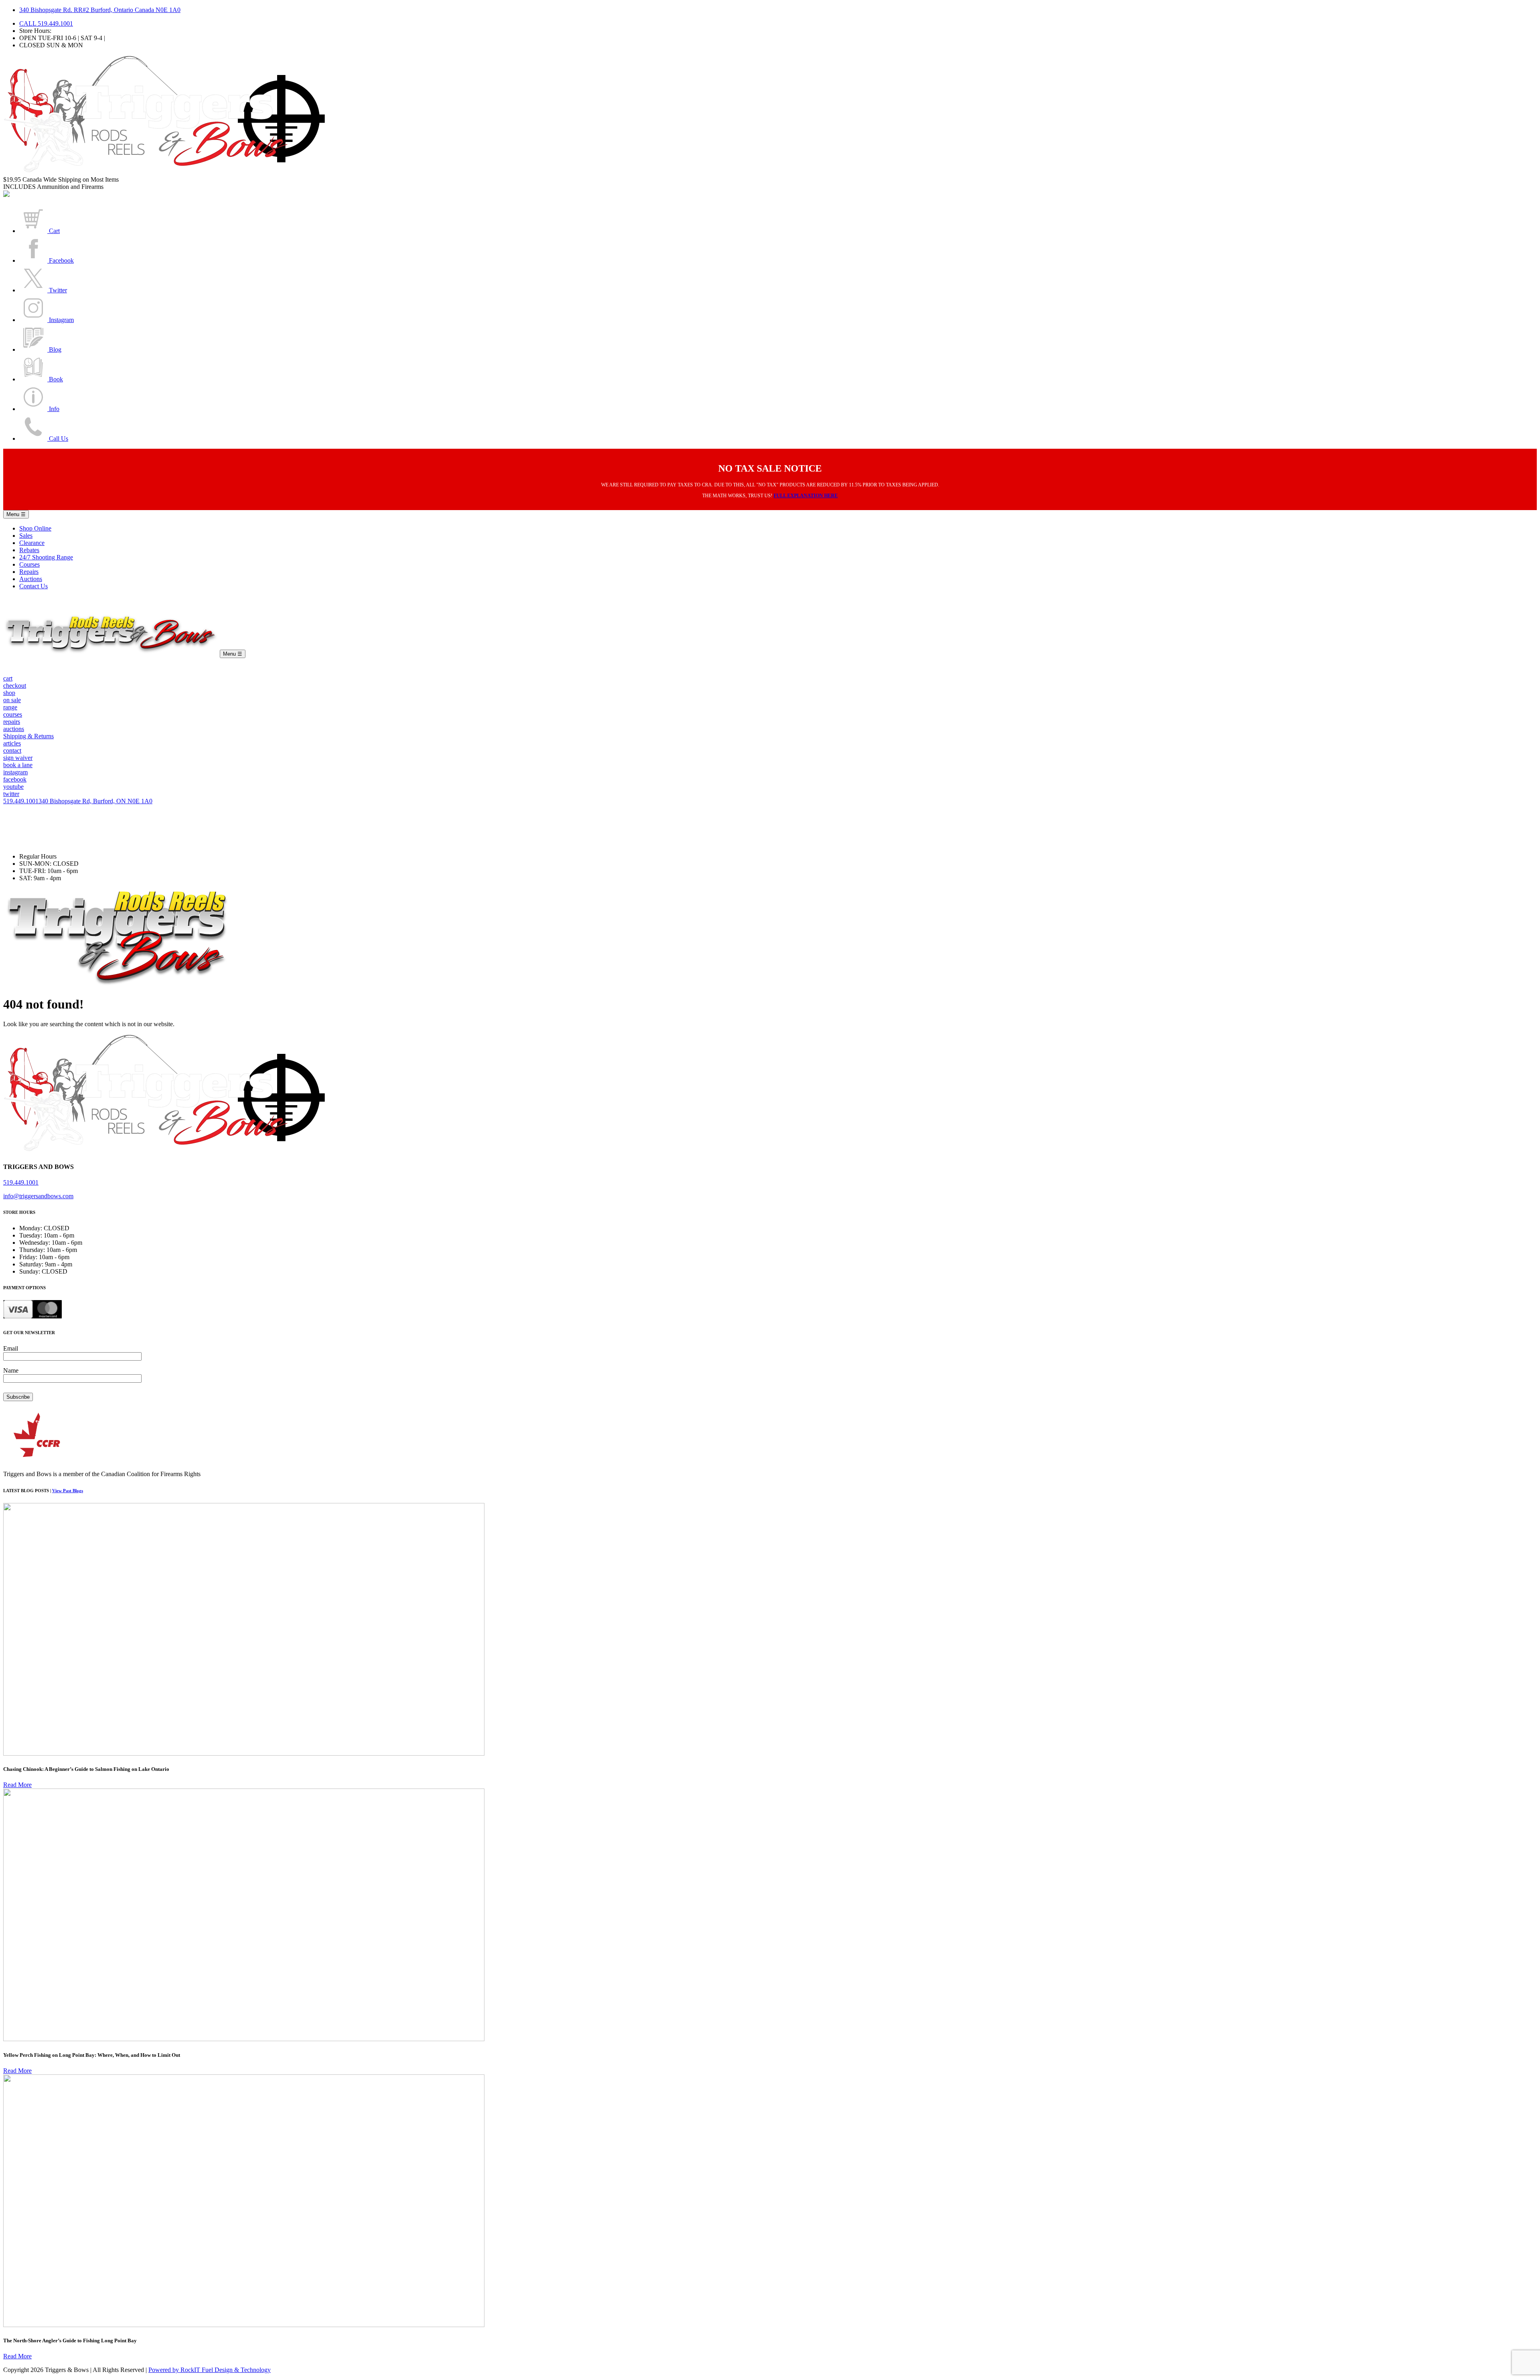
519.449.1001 (21, 801)
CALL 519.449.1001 (46, 23)
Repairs (29, 572)
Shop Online (35, 528)
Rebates (29, 550)
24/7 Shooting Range (46, 557)
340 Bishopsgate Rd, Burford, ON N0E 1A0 (95, 801)
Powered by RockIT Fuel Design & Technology (210, 2370)
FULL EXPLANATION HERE (806, 496)
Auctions (31, 579)
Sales (26, 536)
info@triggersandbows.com (38, 1196)
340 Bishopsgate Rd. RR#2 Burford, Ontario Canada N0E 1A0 (100, 10)
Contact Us (33, 586)
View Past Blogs (68, 1491)
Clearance (32, 543)
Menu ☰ (16, 514)
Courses (29, 564)
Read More (17, 1785)
